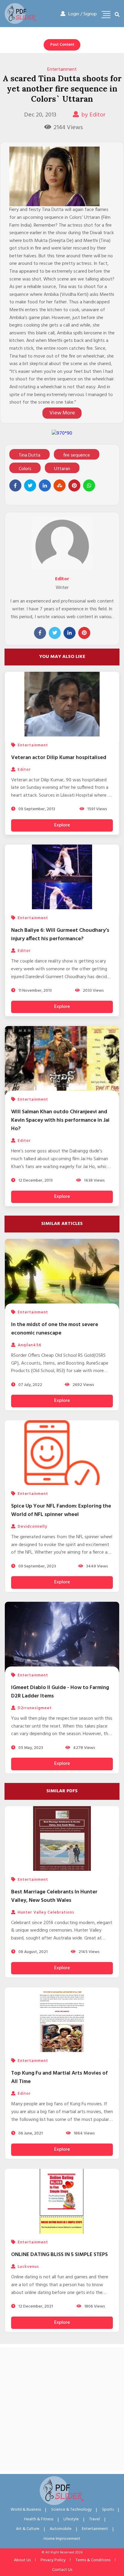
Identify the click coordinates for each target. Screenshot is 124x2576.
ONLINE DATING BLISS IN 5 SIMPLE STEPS (59, 2255)
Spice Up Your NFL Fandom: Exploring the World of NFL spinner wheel (61, 1510)
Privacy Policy (53, 2560)
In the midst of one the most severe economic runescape (55, 1329)
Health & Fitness (39, 2519)
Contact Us (62, 2570)
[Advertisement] (62, 2409)
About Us (22, 2560)
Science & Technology (71, 2510)
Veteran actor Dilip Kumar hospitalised (59, 758)
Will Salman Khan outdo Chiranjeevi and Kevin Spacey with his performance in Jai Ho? (60, 1120)
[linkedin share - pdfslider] (45, 485)
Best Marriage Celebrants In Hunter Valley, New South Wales (54, 1896)
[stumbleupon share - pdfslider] (60, 485)
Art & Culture (28, 2529)
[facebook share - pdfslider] (15, 485)
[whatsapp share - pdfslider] (89, 485)
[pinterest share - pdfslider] (74, 485)
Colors (25, 469)
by (93, 115)
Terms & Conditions (93, 2560)
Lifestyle (71, 2519)
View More (62, 413)
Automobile (61, 2529)
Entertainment (62, 70)
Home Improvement (62, 2539)
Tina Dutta (29, 455)
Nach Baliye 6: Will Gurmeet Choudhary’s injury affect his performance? (60, 935)
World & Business (26, 2510)
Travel (95, 2519)
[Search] (117, 15)
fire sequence (77, 455)
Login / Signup (83, 14)
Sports (108, 2510)
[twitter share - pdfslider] (30, 485)
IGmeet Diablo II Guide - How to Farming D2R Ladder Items (60, 1692)
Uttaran (62, 469)
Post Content (62, 45)
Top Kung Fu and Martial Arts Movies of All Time (59, 2077)
